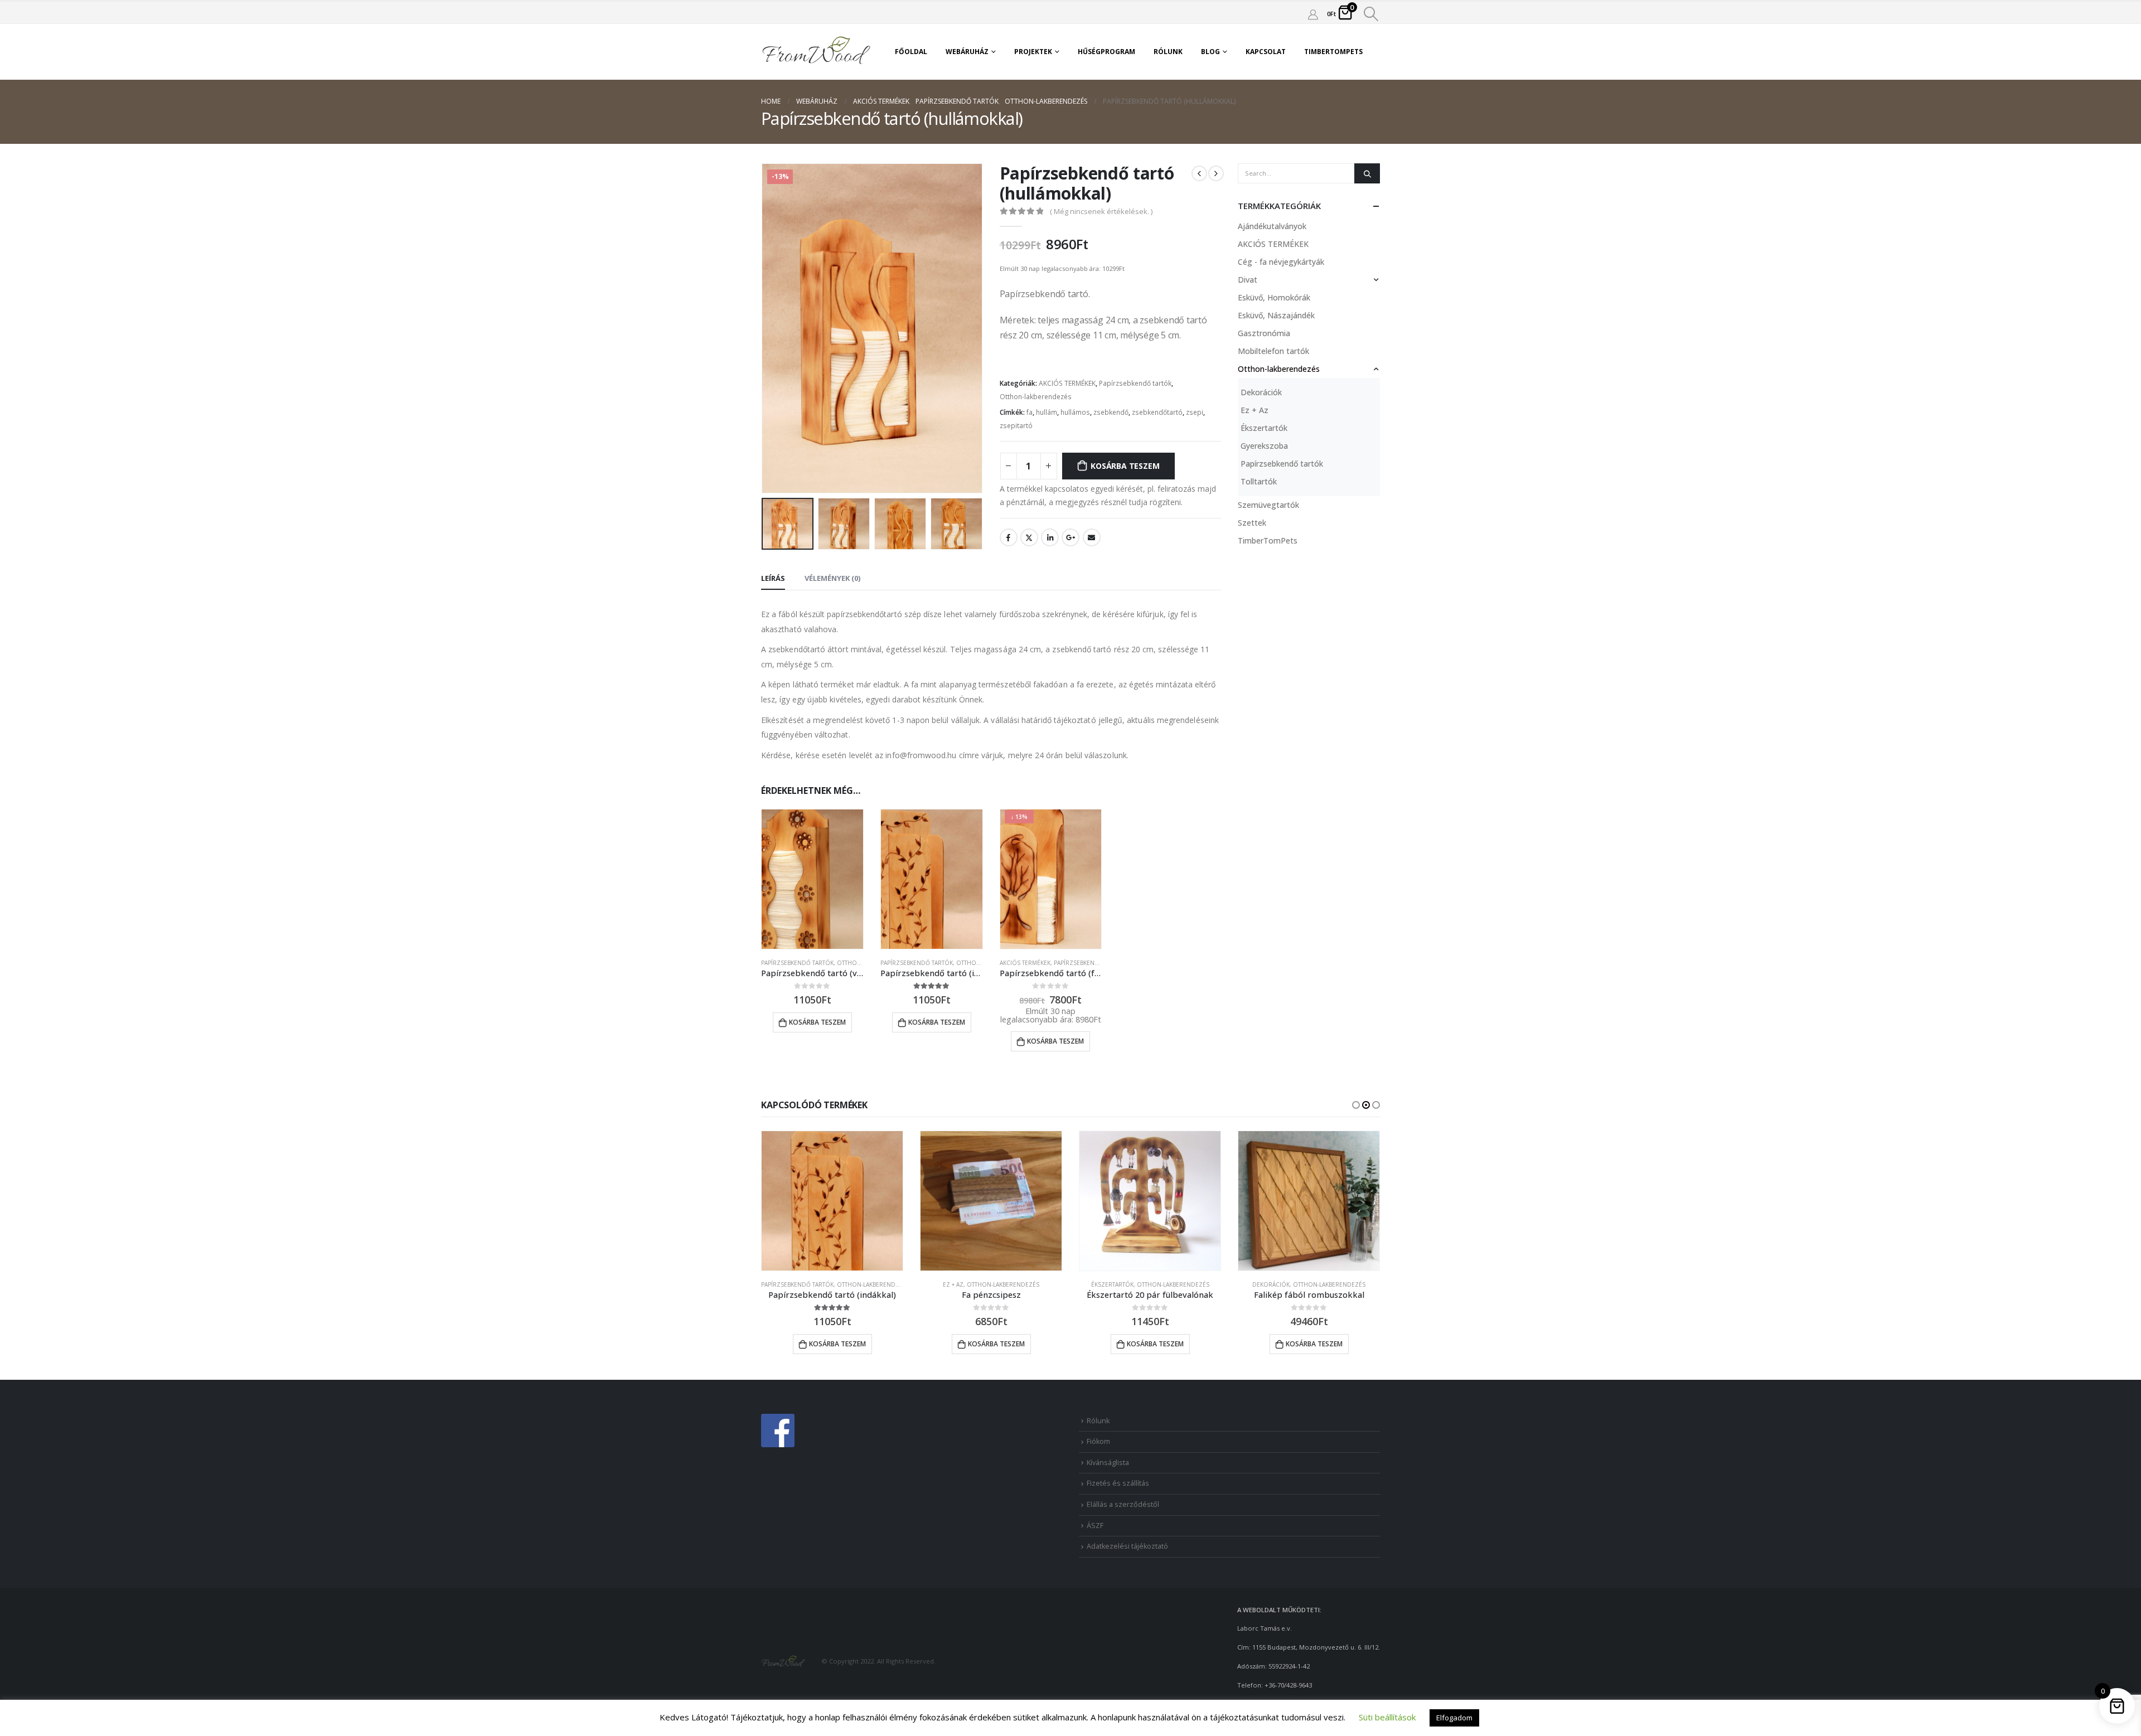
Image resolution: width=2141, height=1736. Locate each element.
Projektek (1033, 52)
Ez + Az (1254, 410)
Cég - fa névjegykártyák (1281, 262)
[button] (1356, 1105)
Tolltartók (1259, 481)
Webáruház (967, 52)
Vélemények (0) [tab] (832, 578)
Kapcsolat (1266, 52)
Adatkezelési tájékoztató (1127, 1546)
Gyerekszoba (1264, 446)
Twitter (1029, 537)
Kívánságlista (1108, 1463)
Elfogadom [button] (1454, 1718)
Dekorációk (1261, 392)
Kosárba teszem (1125, 466)
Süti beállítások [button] (1387, 1717)
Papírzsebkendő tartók (1135, 383)
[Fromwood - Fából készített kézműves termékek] (817, 52)
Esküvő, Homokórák (1274, 297)
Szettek (1252, 523)
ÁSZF (1095, 1526)
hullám (1047, 412)
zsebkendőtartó (1157, 412)
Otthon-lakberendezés (1036, 397)
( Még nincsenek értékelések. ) (1101, 211)
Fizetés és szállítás (1118, 1483)
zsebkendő (1111, 412)
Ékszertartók (1264, 428)
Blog (1210, 52)
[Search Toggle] (1371, 14)
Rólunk (1168, 52)
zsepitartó (1016, 426)
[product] (812, 879)
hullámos (1075, 412)
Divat (1248, 280)
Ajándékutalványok (1272, 226)
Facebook (1009, 537)
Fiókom (1098, 1441)
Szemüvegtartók (1268, 505)
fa (1030, 412)
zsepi (1195, 412)
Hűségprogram (1106, 52)
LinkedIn (1050, 537)
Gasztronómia (1264, 333)
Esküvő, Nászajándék (1276, 315)
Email (1092, 537)
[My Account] (1313, 14)
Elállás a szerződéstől (1123, 1504)
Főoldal (911, 52)
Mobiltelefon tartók (1273, 351)
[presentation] (764, 328)
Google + (1070, 537)
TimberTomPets (1333, 52)
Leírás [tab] (773, 578)
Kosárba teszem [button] (817, 1022)
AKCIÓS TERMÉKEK (1067, 383)
